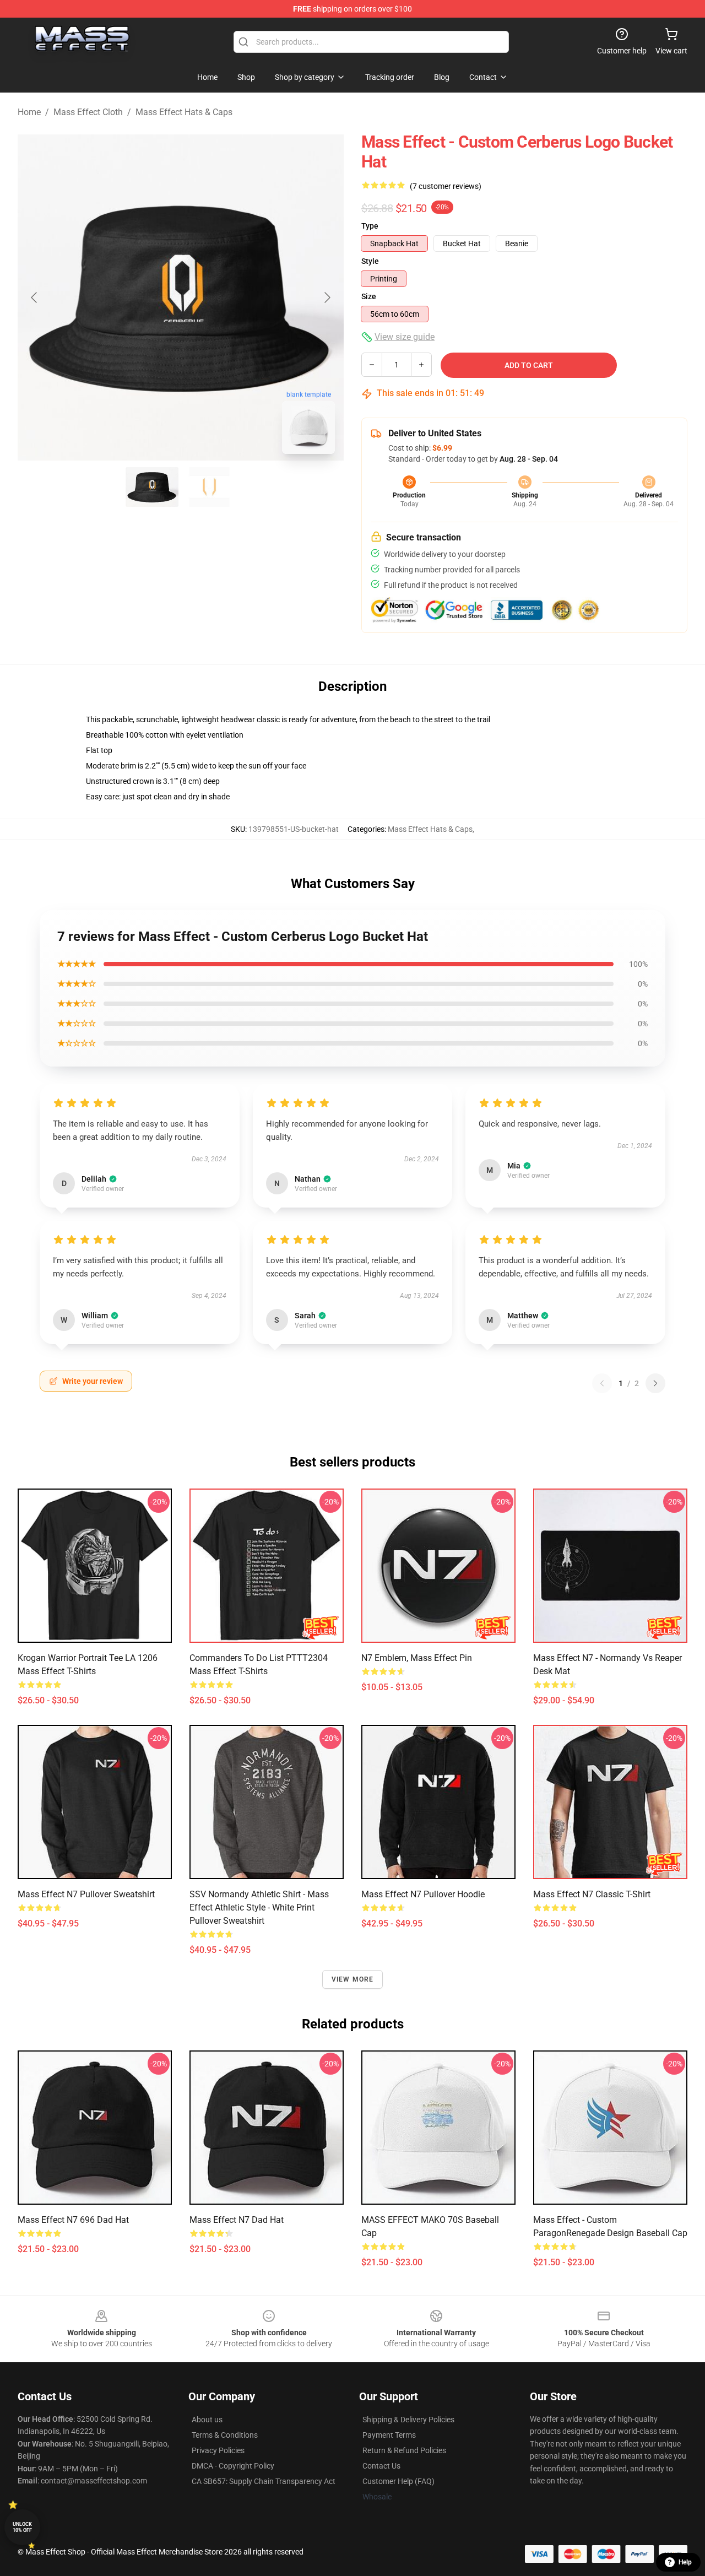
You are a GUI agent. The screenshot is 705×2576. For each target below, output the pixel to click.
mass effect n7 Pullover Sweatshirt (86, 1894)
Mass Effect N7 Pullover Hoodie (423, 1894)
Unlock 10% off (22, 2527)
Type (370, 226)
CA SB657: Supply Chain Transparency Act (264, 2481)
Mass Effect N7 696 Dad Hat (73, 2220)
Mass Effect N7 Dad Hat (237, 2220)
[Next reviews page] (655, 1383)
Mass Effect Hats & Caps (184, 112)
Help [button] (685, 2562)
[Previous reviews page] (602, 1383)
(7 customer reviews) (446, 186)
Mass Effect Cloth (88, 112)
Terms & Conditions (225, 2435)
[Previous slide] (35, 297)
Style (370, 261)
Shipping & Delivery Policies (408, 2420)
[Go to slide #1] (152, 487)
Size (369, 296)
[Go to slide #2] (209, 487)
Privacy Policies (218, 2450)
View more (353, 1979)
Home (29, 112)
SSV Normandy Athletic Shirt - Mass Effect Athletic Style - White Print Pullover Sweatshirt (259, 1907)
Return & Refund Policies (404, 2450)
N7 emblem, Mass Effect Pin (417, 1658)
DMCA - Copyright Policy (233, 2466)
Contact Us (381, 2466)
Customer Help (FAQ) (398, 2481)
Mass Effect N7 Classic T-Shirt (592, 1894)
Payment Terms (389, 2435)
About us (207, 2420)
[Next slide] (327, 297)
